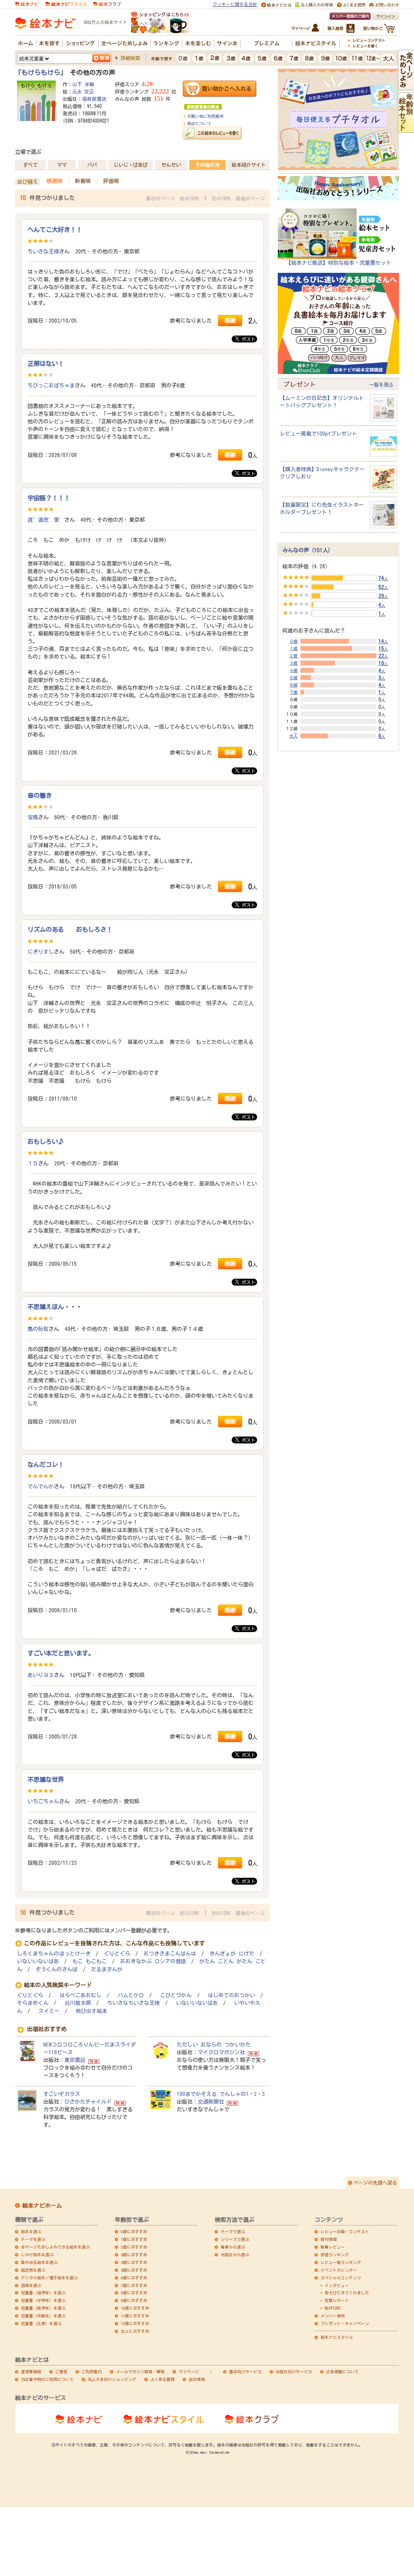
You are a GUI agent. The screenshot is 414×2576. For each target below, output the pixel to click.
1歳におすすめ (134, 2239)
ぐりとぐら (117, 1954)
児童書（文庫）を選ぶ (41, 2323)
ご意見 (61, 2372)
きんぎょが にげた (232, 1954)
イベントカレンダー (339, 2270)
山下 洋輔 (83, 84)
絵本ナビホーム (42, 2206)
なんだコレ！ (46, 1464)
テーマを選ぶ (33, 2239)
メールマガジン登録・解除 (140, 2372)
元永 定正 (83, 91)
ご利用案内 (92, 2372)
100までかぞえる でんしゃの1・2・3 (221, 2094)
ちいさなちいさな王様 (133, 2003)
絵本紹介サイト (249, 165)
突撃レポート (337, 2300)
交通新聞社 (211, 2102)
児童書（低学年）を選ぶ (43, 2293)
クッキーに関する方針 (235, 4)
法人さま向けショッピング (112, 2379)
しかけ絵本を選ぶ (37, 2255)
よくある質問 (163, 2379)
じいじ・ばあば (131, 165)
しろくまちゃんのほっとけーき (54, 1954)
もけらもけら (41, 72)
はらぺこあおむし (80, 1995)
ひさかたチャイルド (88, 2102)
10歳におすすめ (135, 2308)
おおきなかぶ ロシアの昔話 (153, 1961)
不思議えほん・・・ (55, 1307)
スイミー (49, 2011)
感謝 (230, 320)
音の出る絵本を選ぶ (39, 2262)
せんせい (171, 165)
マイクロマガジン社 (221, 2052)
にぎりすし (41, 952)
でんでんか (41, 1486)
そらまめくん (33, 2003)
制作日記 (333, 2308)
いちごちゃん (43, 1801)
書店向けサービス (245, 2372)
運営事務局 (31, 2372)
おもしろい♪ (46, 1141)
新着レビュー (333, 2247)
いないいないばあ (38, 1961)
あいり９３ (41, 1675)
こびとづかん (176, 1995)
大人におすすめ (135, 2331)
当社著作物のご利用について (47, 2379)
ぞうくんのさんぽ (57, 1969)
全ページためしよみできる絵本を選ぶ (55, 2247)
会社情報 (197, 2379)
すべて (30, 165)
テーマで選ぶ (233, 2232)
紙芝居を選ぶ (33, 2270)
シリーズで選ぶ (235, 2239)
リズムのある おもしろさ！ (70, 929)
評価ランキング (335, 2255)
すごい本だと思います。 (61, 1653)
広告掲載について (342, 2372)
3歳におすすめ (134, 2255)
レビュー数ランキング (341, 2262)
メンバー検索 (333, 2316)
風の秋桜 (38, 1329)
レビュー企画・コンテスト (345, 2232)
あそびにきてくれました (347, 2293)
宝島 (33, 817)
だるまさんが (107, 1969)
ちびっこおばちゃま (51, 385)
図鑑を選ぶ (31, 2285)
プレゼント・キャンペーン (345, 2323)
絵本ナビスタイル (337, 2337)
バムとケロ (131, 1995)
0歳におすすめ (134, 2232)
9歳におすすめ (134, 2300)
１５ (33, 1163)
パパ (92, 165)
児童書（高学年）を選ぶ (43, 2308)
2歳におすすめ (134, 2247)
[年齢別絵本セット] (406, 129)
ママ (62, 165)
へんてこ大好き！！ (55, 230)
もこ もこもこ (90, 1961)
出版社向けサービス (294, 2372)
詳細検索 (130, 58)
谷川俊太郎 (78, 2003)
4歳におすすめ (134, 2262)
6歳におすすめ (134, 2278)
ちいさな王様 (43, 251)
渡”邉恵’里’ (46, 520)
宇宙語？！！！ (49, 498)
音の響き (40, 795)
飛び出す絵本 (91, 2011)
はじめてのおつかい (231, 1995)
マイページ (189, 2372)
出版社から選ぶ (235, 2255)
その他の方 (207, 165)
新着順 (83, 181)
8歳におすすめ (134, 2293)
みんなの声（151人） (308, 550)
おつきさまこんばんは (170, 1954)
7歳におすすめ (134, 2285)
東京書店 (75, 2060)
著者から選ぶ (233, 2247)
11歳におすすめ (135, 2316)
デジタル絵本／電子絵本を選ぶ (49, 2278)
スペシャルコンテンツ (341, 2278)
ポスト (247, 339)
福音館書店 (94, 99)
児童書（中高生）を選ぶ (43, 2316)
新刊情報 (329, 2239)
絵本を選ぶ (31, 2232)
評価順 (111, 181)
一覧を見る (381, 385)
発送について (199, 123)
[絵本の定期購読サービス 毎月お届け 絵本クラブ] (107, 4)
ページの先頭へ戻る (375, 2183)
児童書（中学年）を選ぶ (43, 2300)
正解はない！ (46, 363)
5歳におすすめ (134, 2270)
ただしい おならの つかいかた (214, 2045)
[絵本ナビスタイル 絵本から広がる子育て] (66, 4)
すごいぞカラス (62, 2094)
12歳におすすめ (135, 2323)
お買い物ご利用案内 (205, 116)
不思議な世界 (46, 1779)
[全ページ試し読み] (406, 86)
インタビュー (337, 2285)
